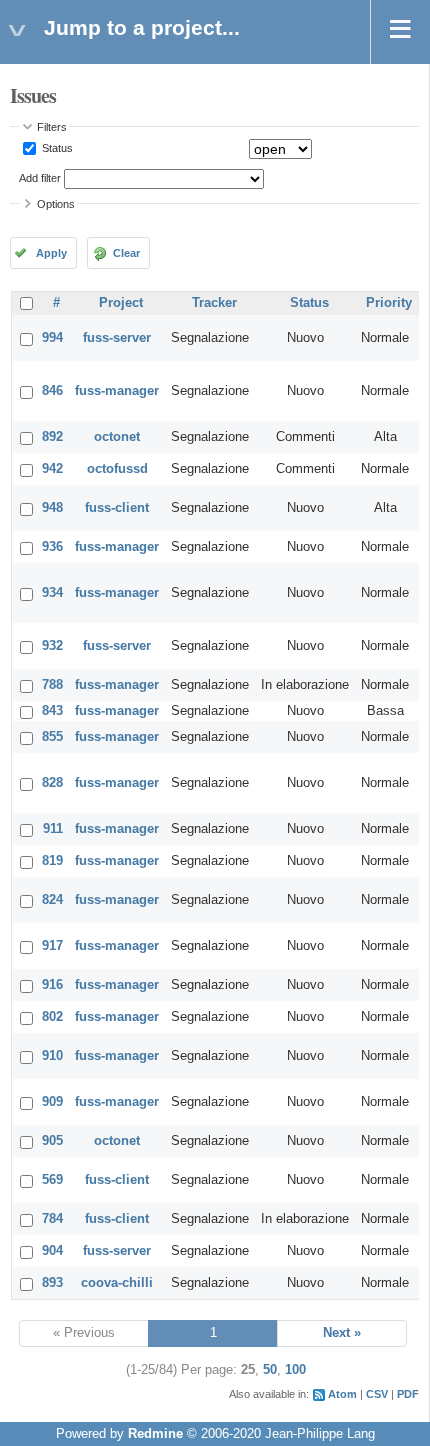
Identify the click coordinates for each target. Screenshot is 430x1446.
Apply (51, 253)
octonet (117, 437)
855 (52, 737)
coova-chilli (117, 1283)
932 (52, 646)
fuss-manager (117, 391)
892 (52, 437)
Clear (126, 253)
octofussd (117, 469)
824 (52, 900)
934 (52, 593)
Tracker (214, 303)
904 (52, 1251)
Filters (52, 127)
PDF (408, 1394)
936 (52, 547)
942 (52, 469)
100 (295, 1370)
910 (52, 1056)
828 (52, 783)
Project (121, 303)
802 (52, 1017)
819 (52, 861)
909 (52, 1102)
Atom (342, 1394)
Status (56, 148)
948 (52, 508)
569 (52, 1180)
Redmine (155, 1434)
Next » (342, 1333)
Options (56, 204)
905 (52, 1141)
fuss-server (117, 338)
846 (52, 391)
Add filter (40, 178)
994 (52, 338)
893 (52, 1283)
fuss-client (117, 508)
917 (52, 946)
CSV (377, 1394)
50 (270, 1370)
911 (53, 829)
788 (52, 685)
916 (52, 985)
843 (52, 711)
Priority (389, 303)
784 (52, 1219)
